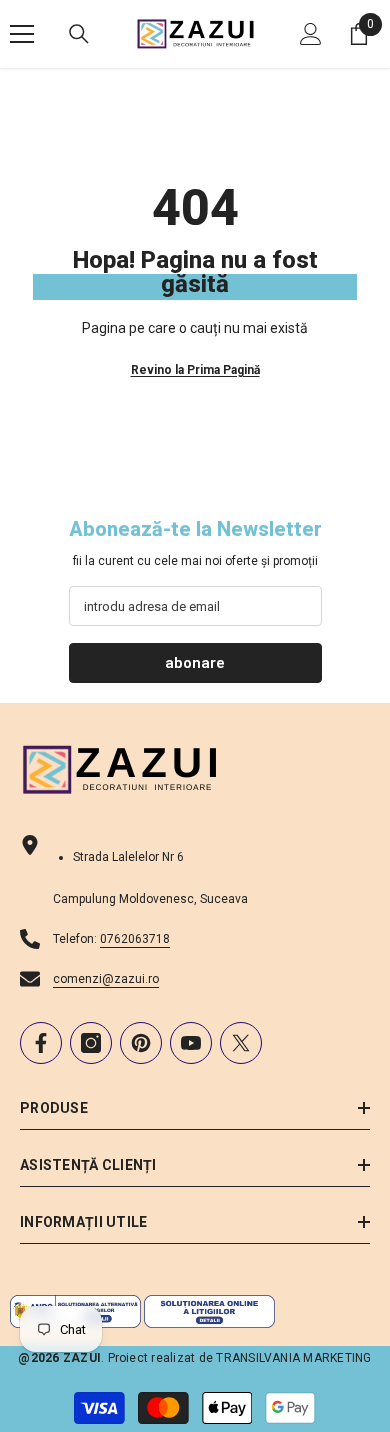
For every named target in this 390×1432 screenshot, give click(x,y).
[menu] (22, 34)
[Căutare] (79, 34)
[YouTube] (191, 1043)
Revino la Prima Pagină (195, 370)
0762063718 (135, 939)
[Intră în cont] (311, 34)
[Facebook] (41, 1043)
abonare (195, 663)
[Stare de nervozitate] (241, 1043)
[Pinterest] (141, 1043)
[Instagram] (91, 1043)
